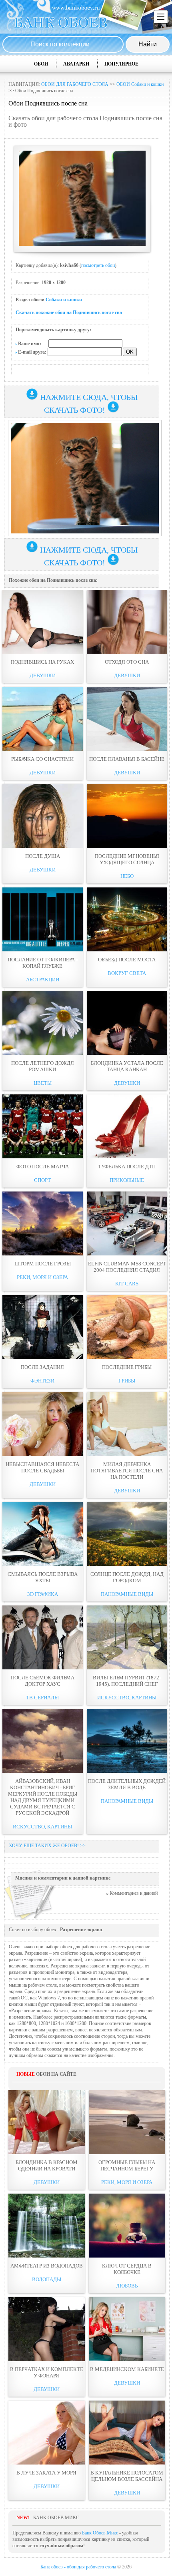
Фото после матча (43, 1167)
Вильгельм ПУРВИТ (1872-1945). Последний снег (127, 1681)
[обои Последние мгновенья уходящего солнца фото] (127, 816)
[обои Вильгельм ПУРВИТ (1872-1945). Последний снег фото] (127, 1637)
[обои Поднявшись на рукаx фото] (43, 622)
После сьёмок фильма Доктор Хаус (43, 1681)
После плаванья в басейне (127, 759)
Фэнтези (42, 1381)
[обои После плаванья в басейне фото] (127, 719)
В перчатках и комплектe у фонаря (47, 2372)
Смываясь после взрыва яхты (43, 1577)
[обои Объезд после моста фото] (127, 919)
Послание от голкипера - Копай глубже (43, 963)
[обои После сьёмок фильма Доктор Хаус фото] (43, 1637)
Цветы (43, 1083)
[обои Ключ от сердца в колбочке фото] (127, 2226)
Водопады (47, 2279)
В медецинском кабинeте (127, 2369)
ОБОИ (41, 64)
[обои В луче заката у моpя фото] (47, 2433)
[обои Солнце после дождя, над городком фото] (127, 1534)
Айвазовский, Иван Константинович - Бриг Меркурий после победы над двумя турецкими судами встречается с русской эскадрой (43, 1797)
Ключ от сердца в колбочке (127, 2269)
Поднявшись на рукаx (42, 662)
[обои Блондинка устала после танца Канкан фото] (127, 1023)
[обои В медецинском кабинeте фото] (127, 2329)
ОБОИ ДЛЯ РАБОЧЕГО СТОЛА (75, 84)
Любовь (127, 2286)
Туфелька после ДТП (127, 1167)
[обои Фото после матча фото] (43, 1126)
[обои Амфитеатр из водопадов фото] (47, 2226)
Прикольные (127, 1180)
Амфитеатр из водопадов (47, 2266)
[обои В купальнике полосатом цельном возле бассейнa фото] (127, 2433)
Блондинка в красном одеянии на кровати (47, 2165)
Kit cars (127, 1284)
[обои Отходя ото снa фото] (127, 622)
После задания (42, 1367)
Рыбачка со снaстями (42, 759)
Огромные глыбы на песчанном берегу (127, 2165)
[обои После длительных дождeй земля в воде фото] (127, 1741)
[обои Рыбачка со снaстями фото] (43, 719)
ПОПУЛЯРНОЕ (121, 64)
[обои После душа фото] (43, 816)
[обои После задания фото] (43, 1327)
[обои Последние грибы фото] (127, 1327)
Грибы (127, 1381)
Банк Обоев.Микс (100, 2533)
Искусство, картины (127, 1698)
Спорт (42, 1180)
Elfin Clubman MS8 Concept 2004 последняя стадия (127, 1267)
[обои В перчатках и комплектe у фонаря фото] (47, 2329)
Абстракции (43, 980)
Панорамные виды (127, 1594)
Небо (127, 876)
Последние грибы (127, 1367)
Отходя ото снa (127, 662)
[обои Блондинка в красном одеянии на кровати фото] (47, 2122)
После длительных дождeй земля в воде (127, 1784)
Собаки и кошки (64, 300)
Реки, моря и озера (42, 1277)
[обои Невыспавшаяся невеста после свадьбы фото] (43, 1424)
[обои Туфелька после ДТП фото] (127, 1126)
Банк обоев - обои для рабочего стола (78, 2567)
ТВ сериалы (42, 1698)
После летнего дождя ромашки (43, 1066)
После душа (43, 856)
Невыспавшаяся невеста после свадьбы (42, 1467)
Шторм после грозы (43, 1264)
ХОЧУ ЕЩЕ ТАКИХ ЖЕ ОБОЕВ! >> (47, 1846)
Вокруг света (127, 973)
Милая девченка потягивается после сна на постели (127, 1471)
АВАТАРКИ (76, 64)
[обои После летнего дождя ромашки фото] (43, 1023)
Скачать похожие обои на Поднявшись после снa (69, 312)
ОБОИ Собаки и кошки (140, 84)
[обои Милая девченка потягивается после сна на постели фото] (127, 1424)
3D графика (43, 1594)
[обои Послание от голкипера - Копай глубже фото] (43, 919)
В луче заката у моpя (46, 2473)
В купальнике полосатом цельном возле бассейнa (127, 2476)
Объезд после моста (127, 960)
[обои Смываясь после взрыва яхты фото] (43, 1534)
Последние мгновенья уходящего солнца (127, 859)
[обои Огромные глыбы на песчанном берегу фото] (127, 2122)
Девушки (43, 675)
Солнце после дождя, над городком (127, 1577)
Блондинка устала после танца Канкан (127, 1066)
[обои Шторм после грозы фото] (43, 1223)
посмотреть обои (98, 265)
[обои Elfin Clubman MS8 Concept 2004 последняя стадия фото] (127, 1223)
